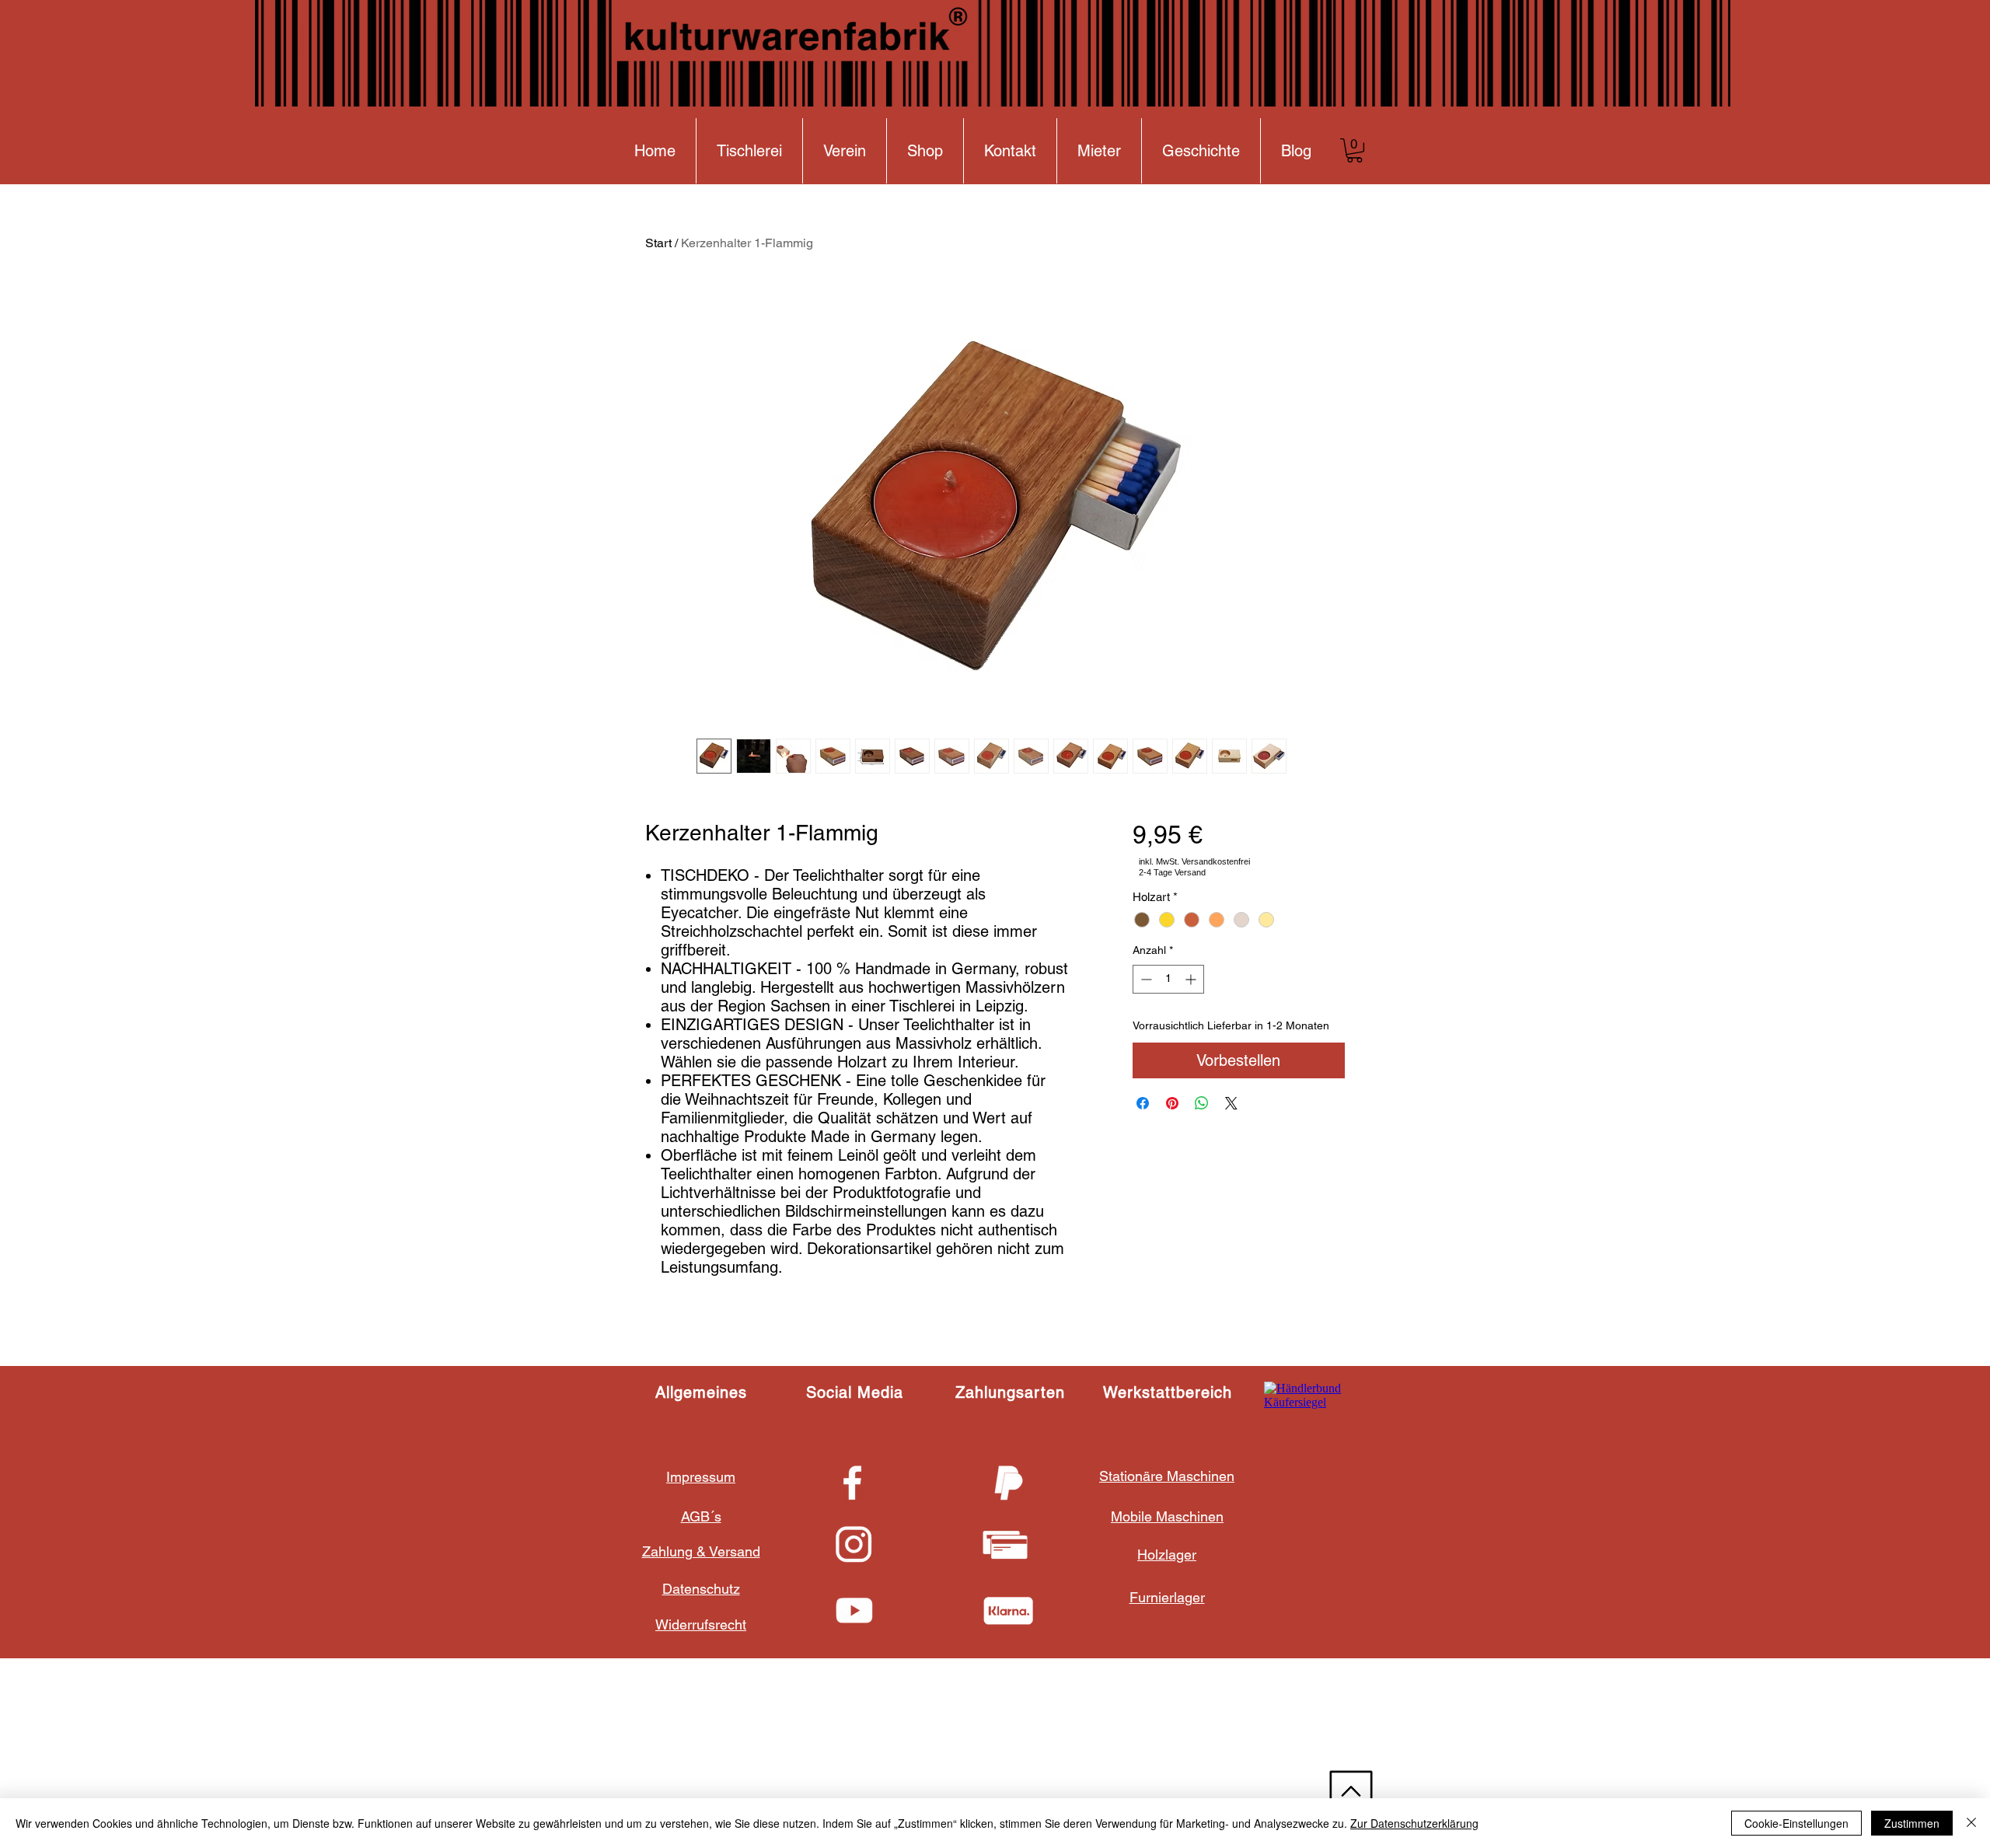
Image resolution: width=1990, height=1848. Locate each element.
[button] (1355, 150)
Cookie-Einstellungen (1796, 1823)
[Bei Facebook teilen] (1143, 1103)
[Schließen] (1971, 1823)
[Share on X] (1231, 1103)
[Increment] (1192, 979)
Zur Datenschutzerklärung (1414, 1823)
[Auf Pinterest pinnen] (1172, 1103)
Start (658, 243)
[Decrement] (1145, 979)
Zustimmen (1912, 1823)
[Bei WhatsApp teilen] (1202, 1103)
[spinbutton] (1168, 979)
